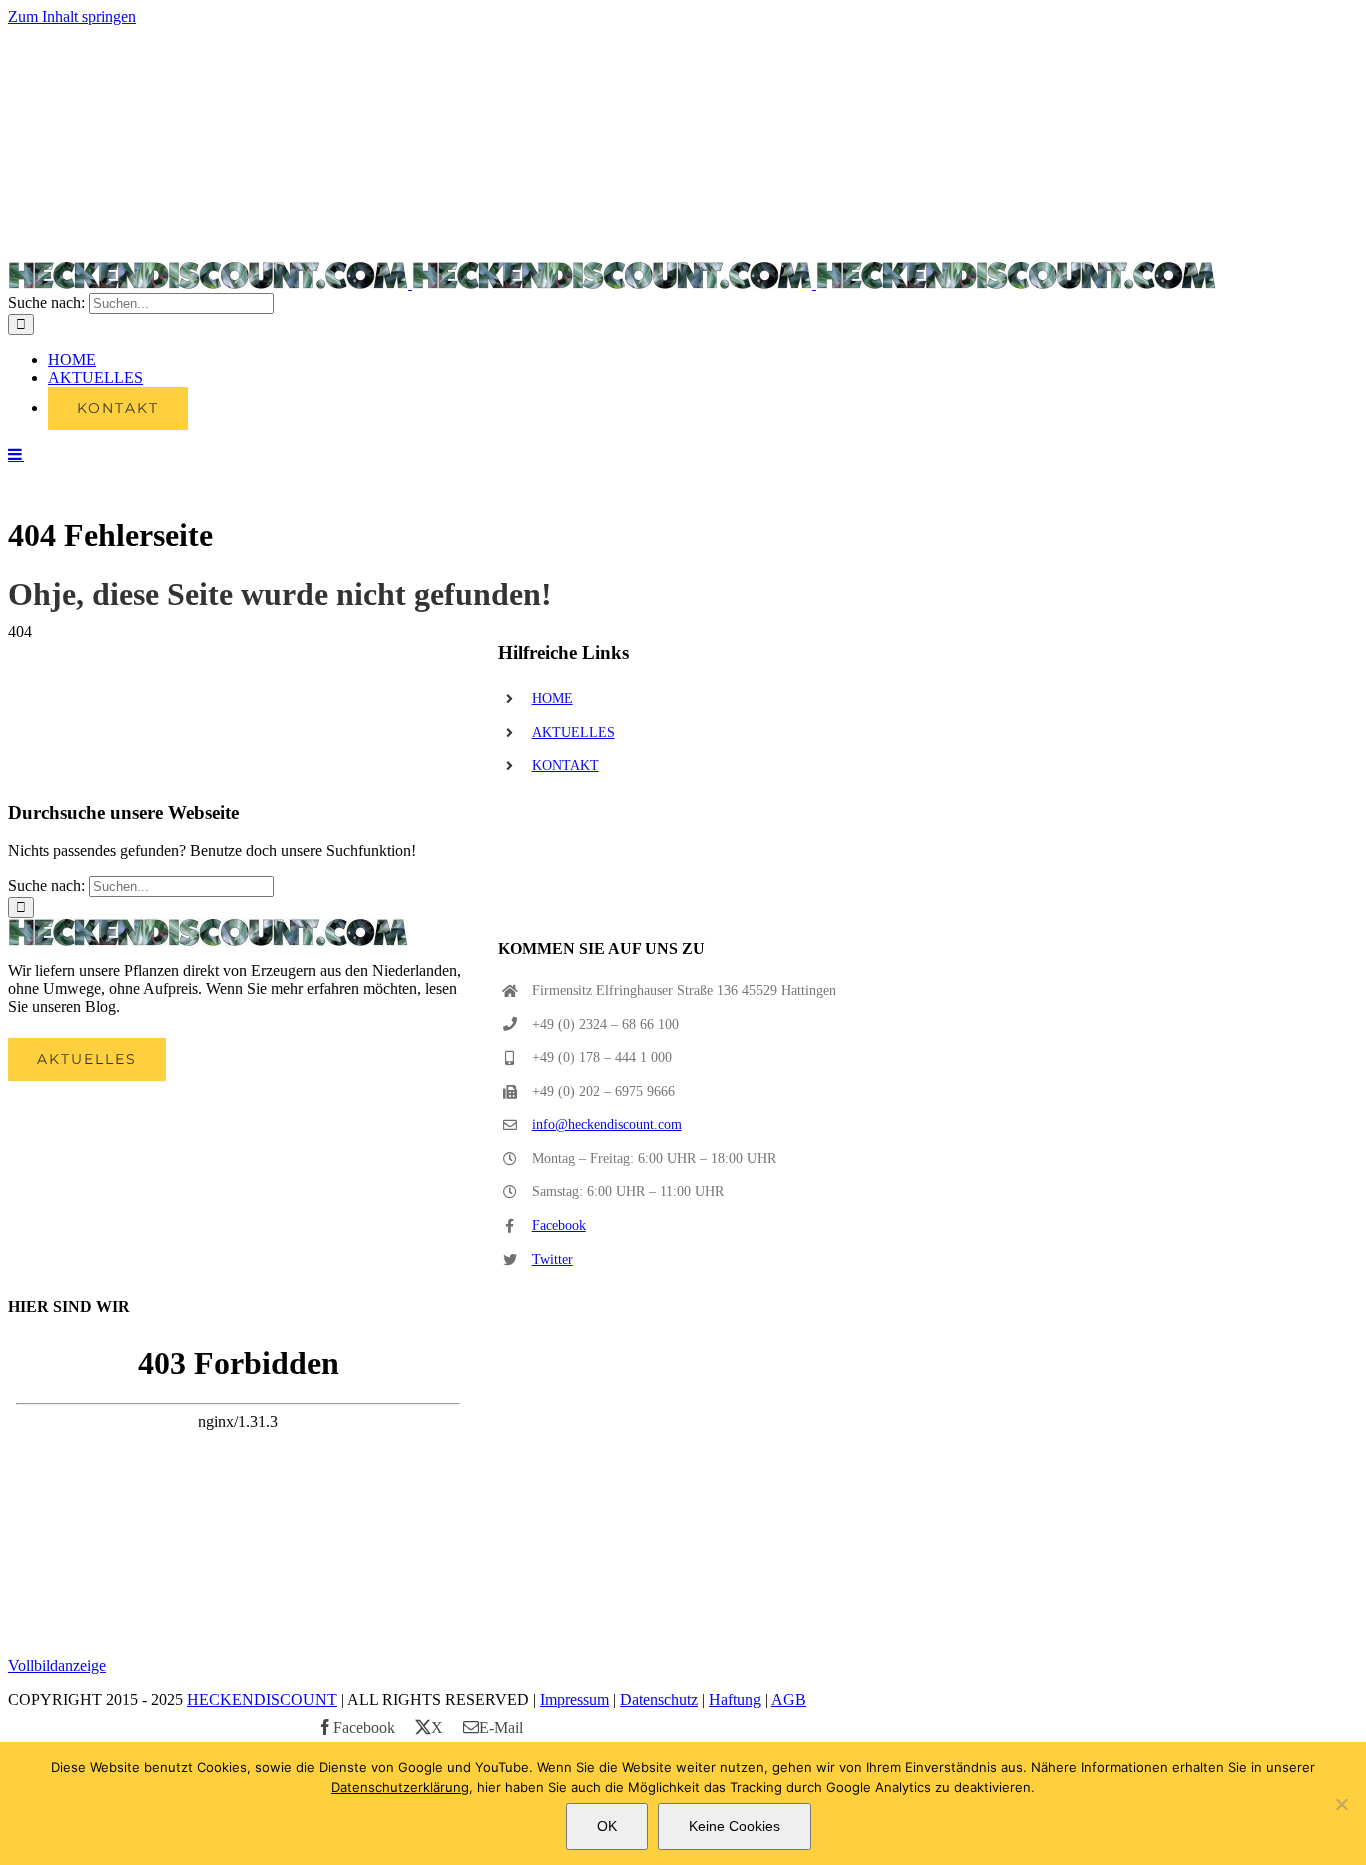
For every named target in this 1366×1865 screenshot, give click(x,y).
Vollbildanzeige (57, 1665)
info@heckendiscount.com (607, 1124)
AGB (788, 1699)
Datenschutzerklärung (400, 1787)
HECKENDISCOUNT (262, 1699)
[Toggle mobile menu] (16, 454)
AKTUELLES (573, 732)
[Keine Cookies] (1341, 1804)
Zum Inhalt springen (72, 16)
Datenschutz (659, 1699)
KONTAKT (565, 765)
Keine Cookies (734, 1826)
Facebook (559, 1225)
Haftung (735, 1699)
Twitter (552, 1259)
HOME (552, 698)
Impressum (574, 1699)
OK (607, 1826)
